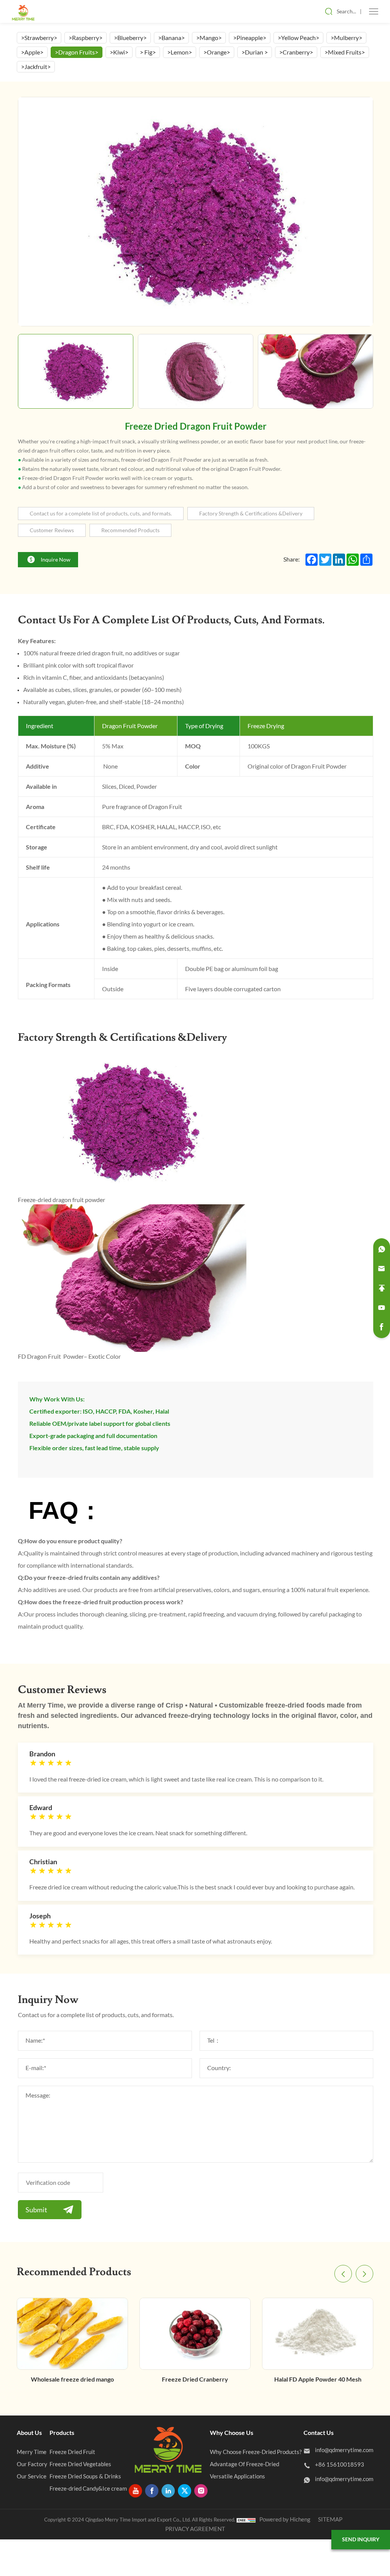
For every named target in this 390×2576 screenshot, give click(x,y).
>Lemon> (180, 52)
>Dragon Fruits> (77, 52)
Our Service (32, 2476)
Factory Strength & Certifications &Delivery (251, 514)
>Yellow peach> (298, 38)
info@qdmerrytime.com (344, 2450)
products (62, 2433)
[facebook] (152, 2491)
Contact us (319, 2433)
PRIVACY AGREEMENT (195, 2529)
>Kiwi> (119, 52)
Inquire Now (56, 560)
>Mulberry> (346, 38)
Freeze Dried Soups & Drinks (85, 2476)
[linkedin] (168, 2491)
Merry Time (32, 2452)
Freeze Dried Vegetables (80, 2464)
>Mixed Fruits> (345, 52)
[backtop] (382, 1288)
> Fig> (148, 52)
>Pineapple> (250, 38)
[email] (382, 1269)
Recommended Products (130, 530)
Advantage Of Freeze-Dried (245, 2464)
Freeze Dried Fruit (72, 2452)
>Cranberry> (296, 52)
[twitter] (185, 2491)
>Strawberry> (39, 38)
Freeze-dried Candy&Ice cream (88, 2489)
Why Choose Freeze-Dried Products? (256, 2452)
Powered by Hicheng (285, 2519)
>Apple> (32, 52)
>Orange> (217, 52)
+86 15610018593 (340, 2464)
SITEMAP (330, 2519)
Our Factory (32, 2464)
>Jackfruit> (36, 67)
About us (29, 2433)
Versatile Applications (237, 2476)
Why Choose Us (232, 2433)
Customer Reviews (52, 530)
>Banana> (171, 38)
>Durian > (255, 52)
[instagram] (201, 2491)
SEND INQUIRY (361, 2539)
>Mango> (209, 38)
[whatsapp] (382, 1249)
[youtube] (135, 2491)
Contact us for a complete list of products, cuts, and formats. (101, 514)
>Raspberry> (86, 38)
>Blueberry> (130, 38)
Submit (36, 2210)
